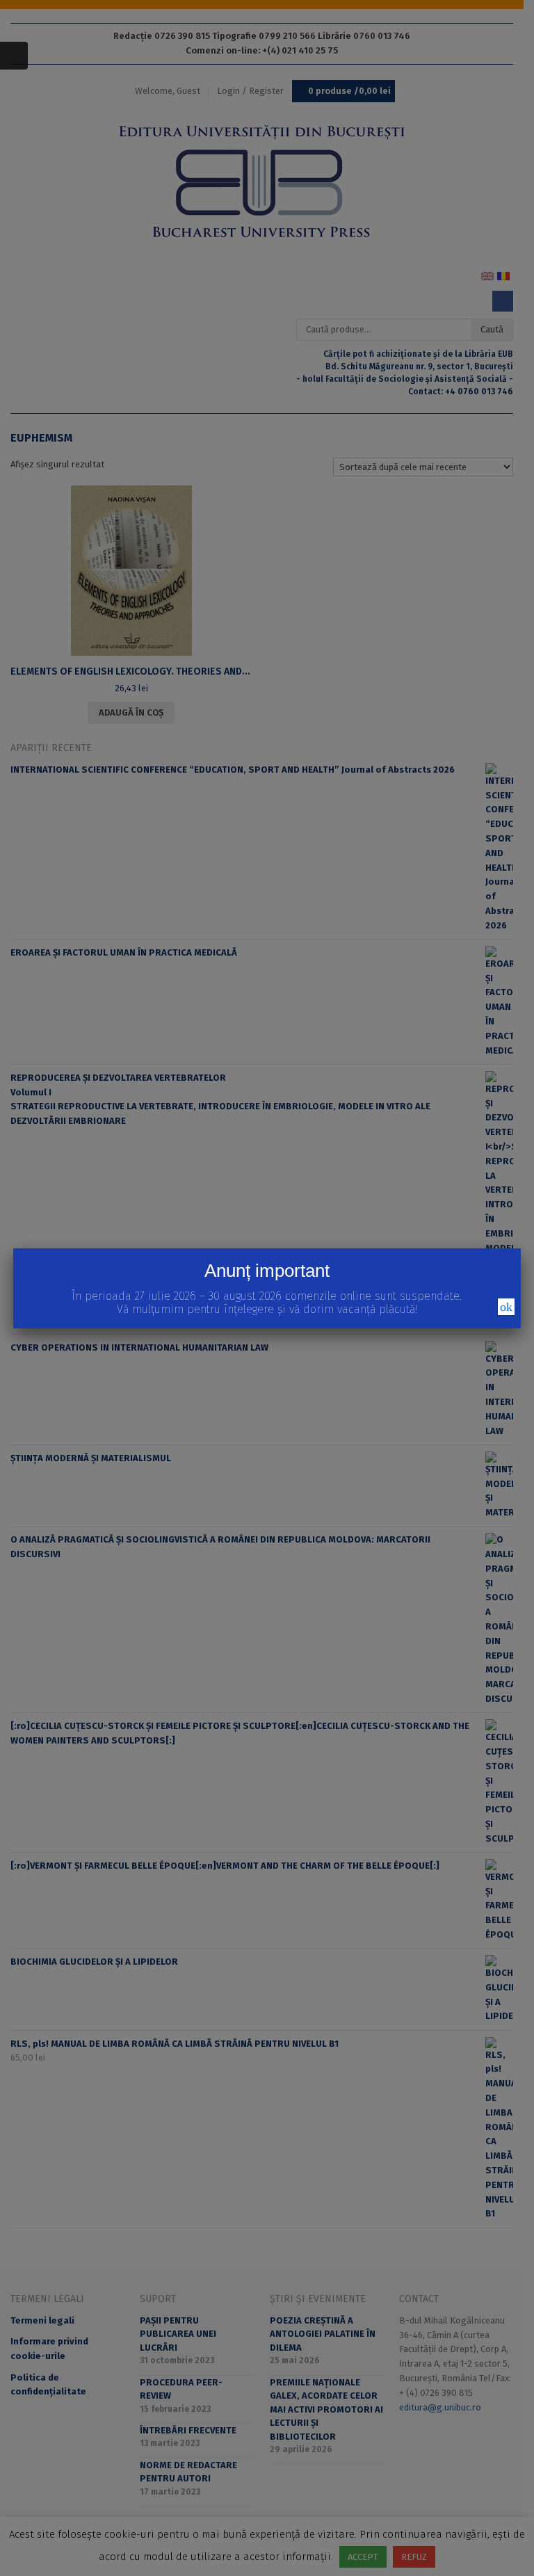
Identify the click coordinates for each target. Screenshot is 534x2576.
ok (506, 1307)
